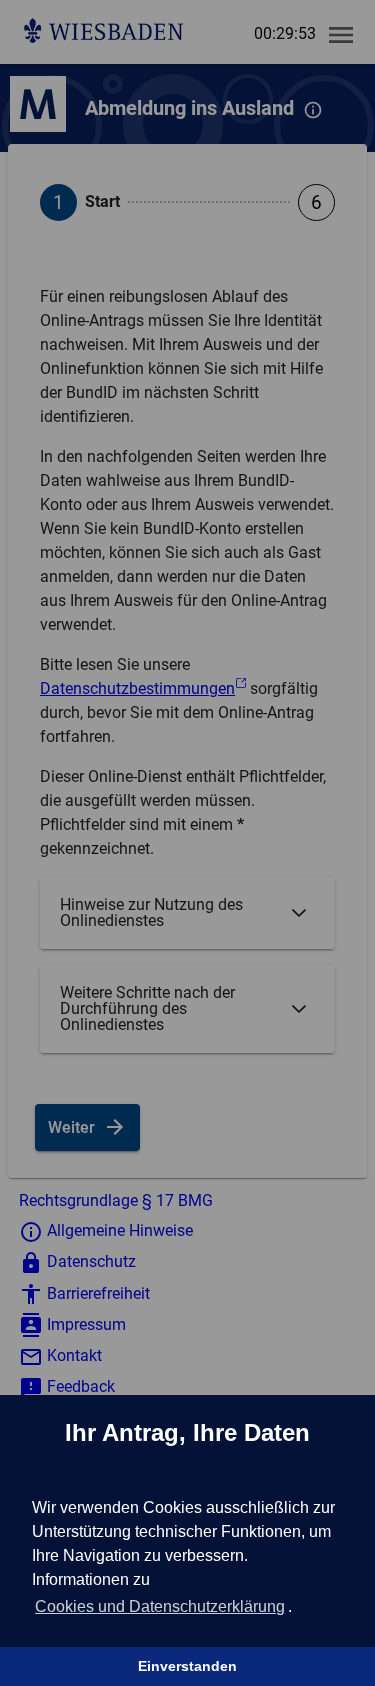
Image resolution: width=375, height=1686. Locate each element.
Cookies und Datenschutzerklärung (160, 1606)
